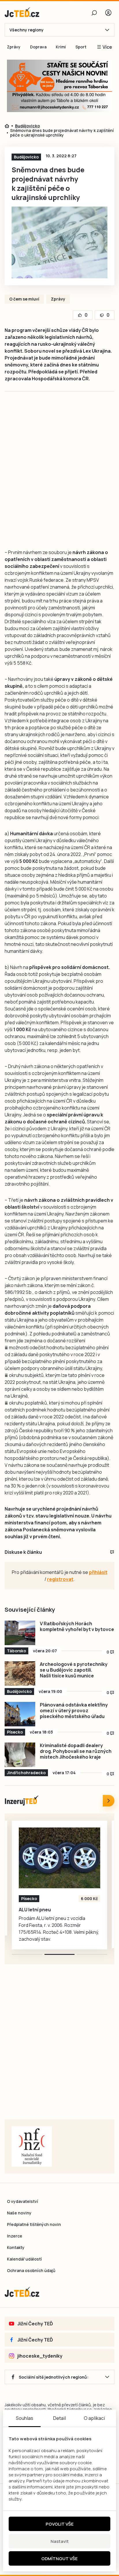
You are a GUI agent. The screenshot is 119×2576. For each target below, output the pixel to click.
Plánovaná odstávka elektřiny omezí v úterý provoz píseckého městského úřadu (74, 1711)
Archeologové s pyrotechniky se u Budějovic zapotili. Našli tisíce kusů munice (74, 1670)
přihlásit (98, 1572)
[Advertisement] (59, 476)
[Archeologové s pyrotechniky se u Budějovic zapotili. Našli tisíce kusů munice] (20, 1673)
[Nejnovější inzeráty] (109, 1801)
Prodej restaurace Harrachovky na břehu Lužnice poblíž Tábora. (55, 1912)
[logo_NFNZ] (32, 2146)
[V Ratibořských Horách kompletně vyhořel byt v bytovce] (20, 1633)
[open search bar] (94, 13)
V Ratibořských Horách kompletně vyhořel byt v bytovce (77, 1626)
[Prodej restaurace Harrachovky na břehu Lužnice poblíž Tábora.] (59, 1858)
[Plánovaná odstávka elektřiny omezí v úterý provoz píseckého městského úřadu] (20, 1714)
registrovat (60, 1579)
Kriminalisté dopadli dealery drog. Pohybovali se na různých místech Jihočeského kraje (76, 1751)
